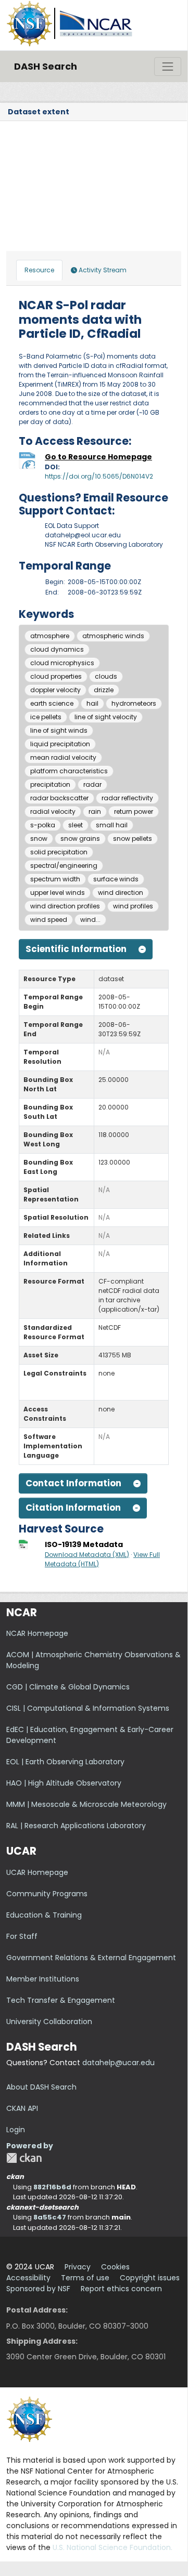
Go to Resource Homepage (98, 457)
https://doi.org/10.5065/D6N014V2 (99, 476)
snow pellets (133, 838)
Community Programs (47, 1894)
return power (134, 811)
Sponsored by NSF (38, 2289)
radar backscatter (59, 798)
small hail (112, 825)
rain (95, 811)
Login (16, 2130)
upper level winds (58, 893)
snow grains (80, 838)
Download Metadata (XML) (87, 1555)
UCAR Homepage (37, 1872)
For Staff (22, 1936)
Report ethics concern (121, 2289)
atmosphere (50, 636)
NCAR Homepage (37, 1633)
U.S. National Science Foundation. (112, 2547)
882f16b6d (52, 2187)
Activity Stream (102, 270)
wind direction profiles (65, 906)
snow (39, 838)
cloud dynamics (57, 649)
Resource (39, 270)
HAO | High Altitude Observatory (64, 1783)
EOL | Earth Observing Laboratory (65, 1762)
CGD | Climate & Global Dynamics (68, 1687)
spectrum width (55, 879)
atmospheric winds (113, 636)
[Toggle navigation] (168, 67)
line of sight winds (59, 730)
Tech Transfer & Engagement (61, 2000)
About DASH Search (41, 2087)
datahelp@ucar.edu (118, 2063)
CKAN (24, 2158)
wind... (90, 920)
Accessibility (28, 2278)
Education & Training (44, 1915)
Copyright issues (150, 2278)
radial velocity (53, 811)
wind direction (121, 893)
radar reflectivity (127, 798)
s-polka (43, 825)
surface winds (116, 879)
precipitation (50, 784)
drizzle (104, 690)
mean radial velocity (63, 757)
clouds (106, 676)
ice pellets (46, 717)
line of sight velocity (106, 717)
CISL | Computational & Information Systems (88, 1708)
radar (92, 784)
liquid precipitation (60, 744)
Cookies (115, 2267)
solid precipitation (59, 852)
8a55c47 (50, 2217)
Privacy (78, 2267)
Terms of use (85, 2278)
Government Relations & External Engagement (91, 1958)
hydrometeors (134, 703)
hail (92, 703)
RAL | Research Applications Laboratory (76, 1826)
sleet (76, 825)
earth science (52, 703)
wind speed (49, 920)
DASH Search (46, 66)
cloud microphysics (62, 663)
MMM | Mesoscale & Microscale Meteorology (86, 1804)
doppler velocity (55, 690)
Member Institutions (43, 1979)
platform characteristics (69, 771)
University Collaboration (49, 2022)
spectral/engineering (64, 866)
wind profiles (133, 906)
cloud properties (56, 676)
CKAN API (22, 2108)
